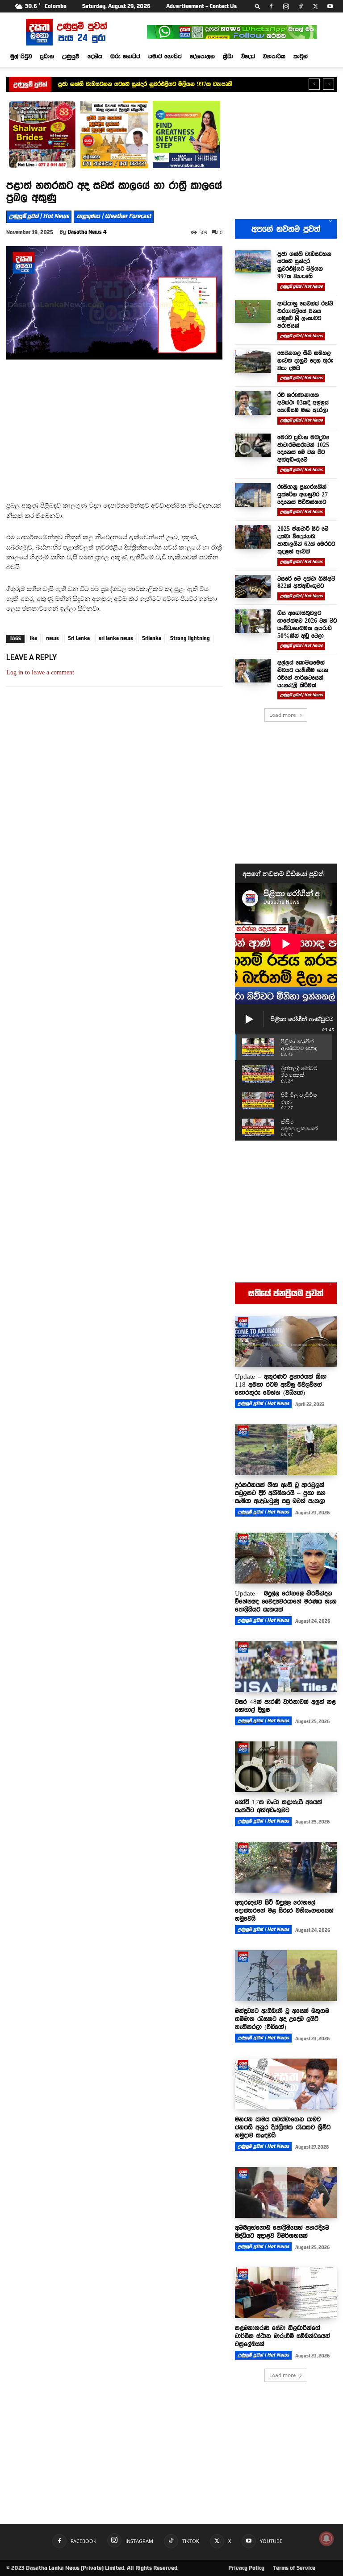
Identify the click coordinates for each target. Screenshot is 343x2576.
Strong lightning (190, 638)
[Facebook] (271, 6)
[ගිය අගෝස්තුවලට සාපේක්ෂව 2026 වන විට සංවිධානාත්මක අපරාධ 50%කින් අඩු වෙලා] (253, 621)
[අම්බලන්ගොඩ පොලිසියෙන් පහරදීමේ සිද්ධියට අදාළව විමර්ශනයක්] (286, 2192)
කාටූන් (301, 56)
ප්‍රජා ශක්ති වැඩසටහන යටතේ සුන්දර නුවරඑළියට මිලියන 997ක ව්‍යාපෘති (304, 265)
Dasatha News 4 (87, 232)
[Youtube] (330, 6)
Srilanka (152, 638)
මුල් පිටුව (21, 56)
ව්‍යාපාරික (274, 56)
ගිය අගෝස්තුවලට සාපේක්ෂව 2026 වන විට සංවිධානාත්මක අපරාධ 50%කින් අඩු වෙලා (307, 624)
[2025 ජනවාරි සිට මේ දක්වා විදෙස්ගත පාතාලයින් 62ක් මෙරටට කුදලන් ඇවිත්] (253, 537)
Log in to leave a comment (40, 672)
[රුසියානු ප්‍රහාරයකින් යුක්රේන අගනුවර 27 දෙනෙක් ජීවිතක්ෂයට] (253, 495)
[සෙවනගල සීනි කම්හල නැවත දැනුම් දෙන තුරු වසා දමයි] (253, 361)
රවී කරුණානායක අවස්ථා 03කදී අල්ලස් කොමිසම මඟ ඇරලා (303, 402)
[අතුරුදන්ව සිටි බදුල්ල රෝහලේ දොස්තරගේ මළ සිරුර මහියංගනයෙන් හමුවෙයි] (286, 1867)
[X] (315, 6)
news (52, 638)
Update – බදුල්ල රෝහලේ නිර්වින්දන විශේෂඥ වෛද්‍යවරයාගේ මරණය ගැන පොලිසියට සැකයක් (286, 1601)
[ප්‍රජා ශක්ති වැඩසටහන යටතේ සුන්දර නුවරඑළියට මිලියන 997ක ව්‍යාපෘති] (253, 262)
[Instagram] (286, 6)
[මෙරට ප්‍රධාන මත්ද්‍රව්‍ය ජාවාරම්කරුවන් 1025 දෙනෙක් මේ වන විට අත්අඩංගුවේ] (253, 445)
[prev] (314, 84)
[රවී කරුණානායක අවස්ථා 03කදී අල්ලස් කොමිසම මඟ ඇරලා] (253, 403)
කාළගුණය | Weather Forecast (114, 216)
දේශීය (95, 56)
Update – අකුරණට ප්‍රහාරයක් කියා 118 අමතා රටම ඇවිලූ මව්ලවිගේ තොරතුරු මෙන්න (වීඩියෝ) (281, 1385)
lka (33, 638)
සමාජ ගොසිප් (165, 56)
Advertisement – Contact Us (201, 6)
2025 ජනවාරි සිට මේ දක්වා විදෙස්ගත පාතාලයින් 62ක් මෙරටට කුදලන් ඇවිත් (306, 540)
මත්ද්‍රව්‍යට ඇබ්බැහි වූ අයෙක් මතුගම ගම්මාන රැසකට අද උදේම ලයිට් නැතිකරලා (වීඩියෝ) (282, 2019)
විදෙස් (248, 56)
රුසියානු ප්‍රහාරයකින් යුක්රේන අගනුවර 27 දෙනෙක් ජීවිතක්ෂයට (303, 494)
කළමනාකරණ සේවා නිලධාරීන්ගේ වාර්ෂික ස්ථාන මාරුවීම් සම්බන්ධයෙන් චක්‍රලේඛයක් (282, 2336)
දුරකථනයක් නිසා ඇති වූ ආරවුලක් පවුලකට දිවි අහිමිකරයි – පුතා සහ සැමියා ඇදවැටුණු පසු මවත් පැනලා (280, 1493)
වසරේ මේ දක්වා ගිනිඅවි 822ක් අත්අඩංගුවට (306, 582)
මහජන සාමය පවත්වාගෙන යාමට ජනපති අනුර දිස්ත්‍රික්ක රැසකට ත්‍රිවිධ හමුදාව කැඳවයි (283, 2127)
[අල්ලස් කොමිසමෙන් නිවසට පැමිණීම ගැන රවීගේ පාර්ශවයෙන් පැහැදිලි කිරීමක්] (253, 671)
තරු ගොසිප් (125, 56)
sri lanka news (116, 638)
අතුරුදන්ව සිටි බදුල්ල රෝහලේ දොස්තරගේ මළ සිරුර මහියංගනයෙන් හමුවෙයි (284, 1910)
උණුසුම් (71, 56)
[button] (258, 6)
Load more (283, 715)
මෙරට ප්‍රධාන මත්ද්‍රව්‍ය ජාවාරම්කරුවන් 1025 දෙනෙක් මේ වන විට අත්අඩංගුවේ (303, 448)
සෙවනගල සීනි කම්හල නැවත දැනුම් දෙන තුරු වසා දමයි (305, 360)
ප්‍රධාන (47, 56)
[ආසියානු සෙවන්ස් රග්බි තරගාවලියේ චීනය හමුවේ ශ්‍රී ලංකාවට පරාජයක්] (253, 312)
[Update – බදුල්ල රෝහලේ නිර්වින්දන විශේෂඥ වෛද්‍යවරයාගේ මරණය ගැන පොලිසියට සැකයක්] (286, 1558)
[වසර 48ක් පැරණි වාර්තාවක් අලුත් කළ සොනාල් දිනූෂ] (286, 1666)
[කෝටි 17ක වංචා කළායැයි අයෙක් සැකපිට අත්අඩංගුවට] (286, 1767)
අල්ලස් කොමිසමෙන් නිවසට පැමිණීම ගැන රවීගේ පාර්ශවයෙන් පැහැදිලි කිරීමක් (303, 674)
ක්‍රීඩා (228, 56)
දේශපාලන (202, 56)
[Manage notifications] (326, 2539)
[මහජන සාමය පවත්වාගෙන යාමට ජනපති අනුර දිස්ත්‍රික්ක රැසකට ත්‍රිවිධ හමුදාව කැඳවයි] (286, 2084)
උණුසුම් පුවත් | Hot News (39, 216)
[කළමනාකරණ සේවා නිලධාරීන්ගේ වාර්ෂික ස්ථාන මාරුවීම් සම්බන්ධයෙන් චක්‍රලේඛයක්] (286, 2293)
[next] (328, 84)
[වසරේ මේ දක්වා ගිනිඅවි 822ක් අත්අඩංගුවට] (253, 587)
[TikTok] (301, 6)
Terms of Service (294, 2568)
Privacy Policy (246, 2568)
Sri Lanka (79, 638)
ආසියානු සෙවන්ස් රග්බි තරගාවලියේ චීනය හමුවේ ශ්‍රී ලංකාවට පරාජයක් (144, 84)
